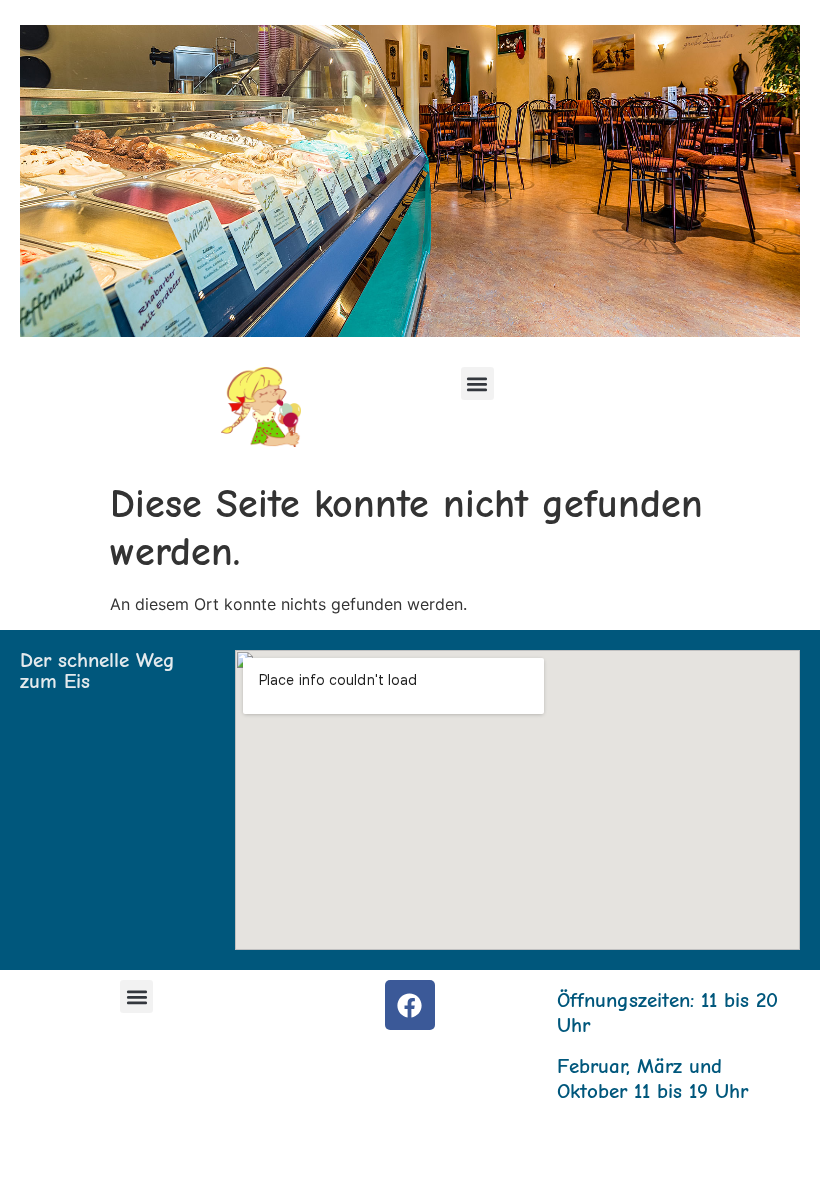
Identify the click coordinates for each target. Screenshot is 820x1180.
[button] (477, 383)
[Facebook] (410, 1005)
